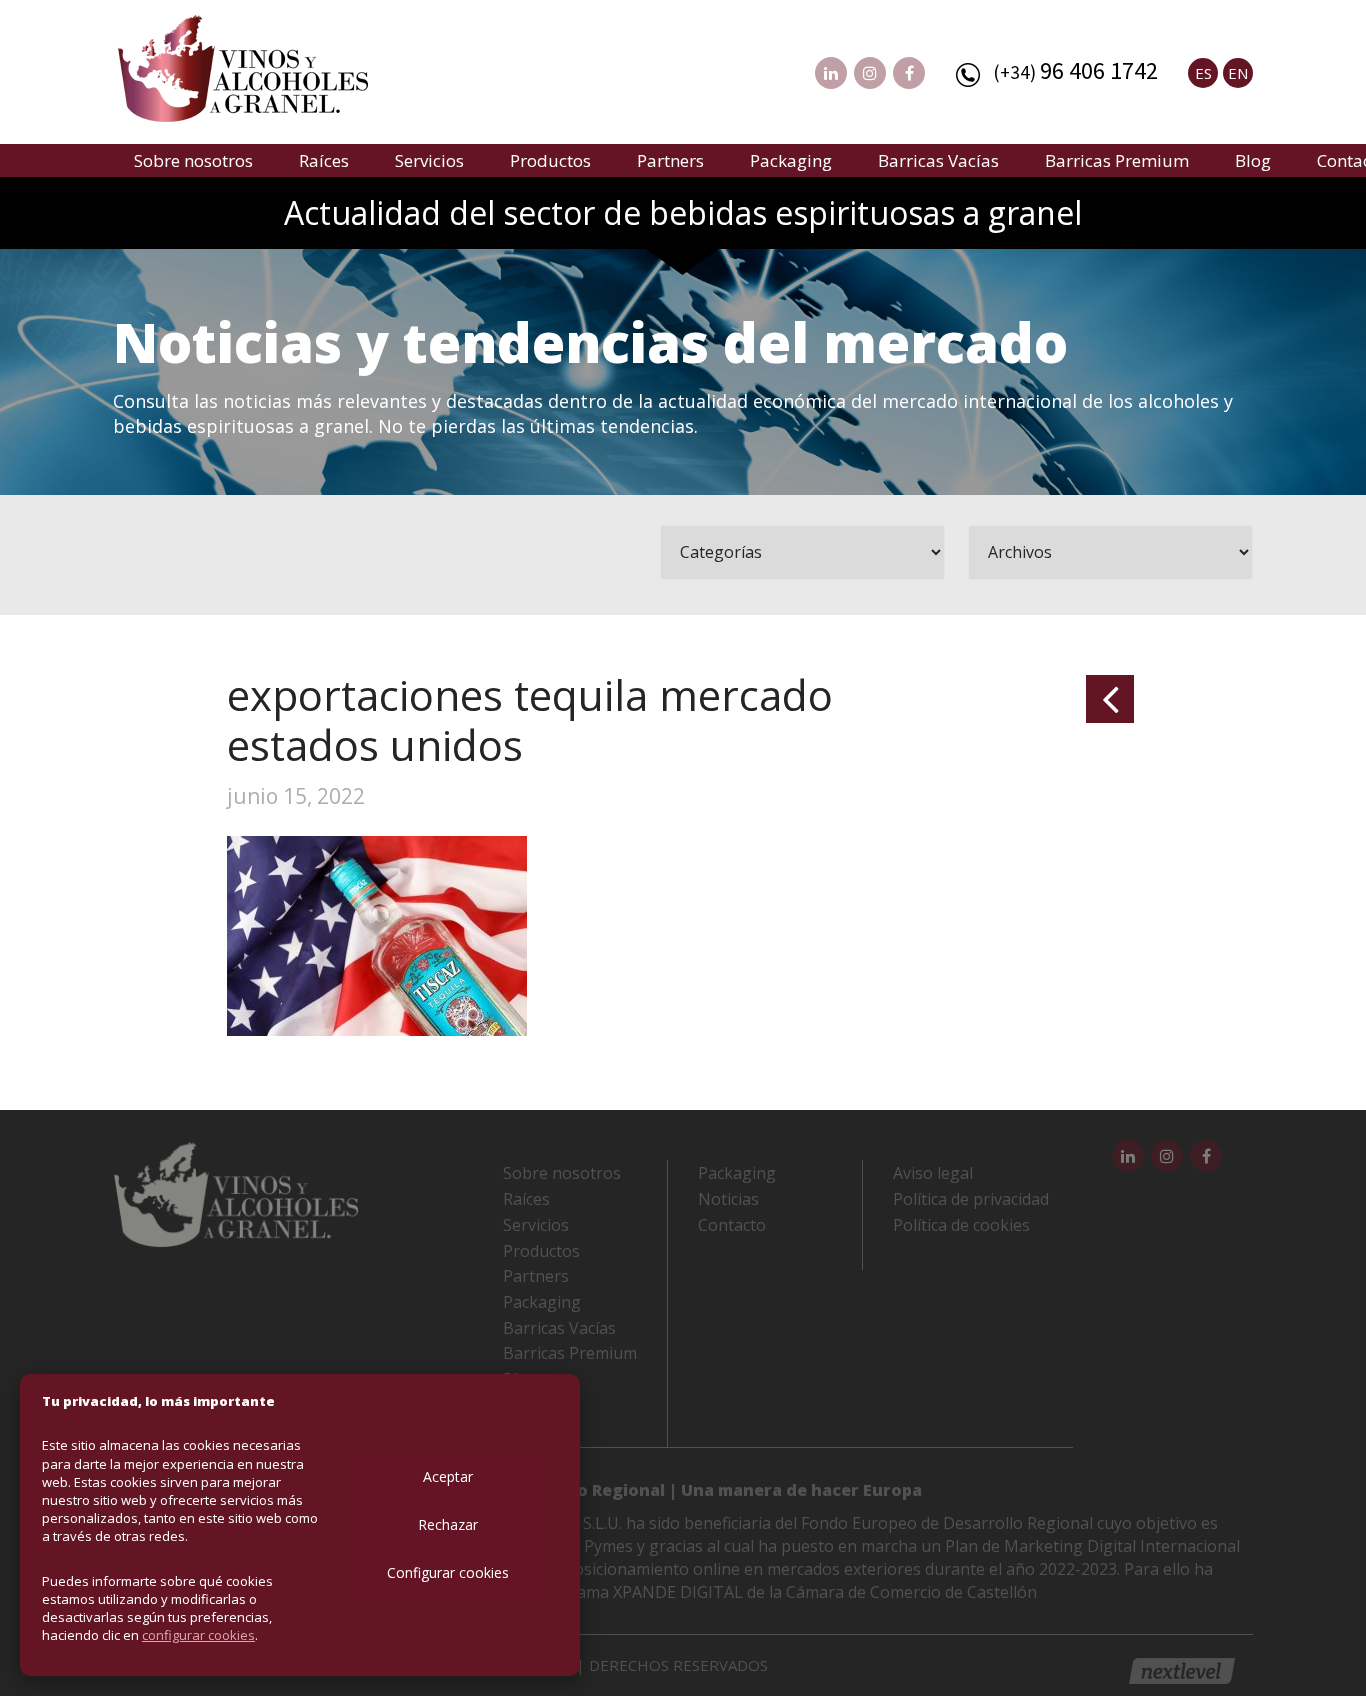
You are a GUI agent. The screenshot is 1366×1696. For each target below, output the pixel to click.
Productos (550, 160)
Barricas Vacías (938, 160)
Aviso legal (933, 1173)
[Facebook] (909, 73)
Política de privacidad (971, 1199)
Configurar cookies (448, 1572)
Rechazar (448, 1524)
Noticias (728, 1199)
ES (1203, 73)
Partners (670, 160)
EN (1238, 73)
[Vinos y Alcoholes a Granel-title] (243, 66)
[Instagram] (870, 73)
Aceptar (448, 1476)
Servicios (429, 160)
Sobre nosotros (193, 160)
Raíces (324, 160)
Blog (1253, 160)
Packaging (791, 160)
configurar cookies (198, 1635)
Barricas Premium (1117, 160)
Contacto (732, 1225)
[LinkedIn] (831, 73)
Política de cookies (961, 1225)
